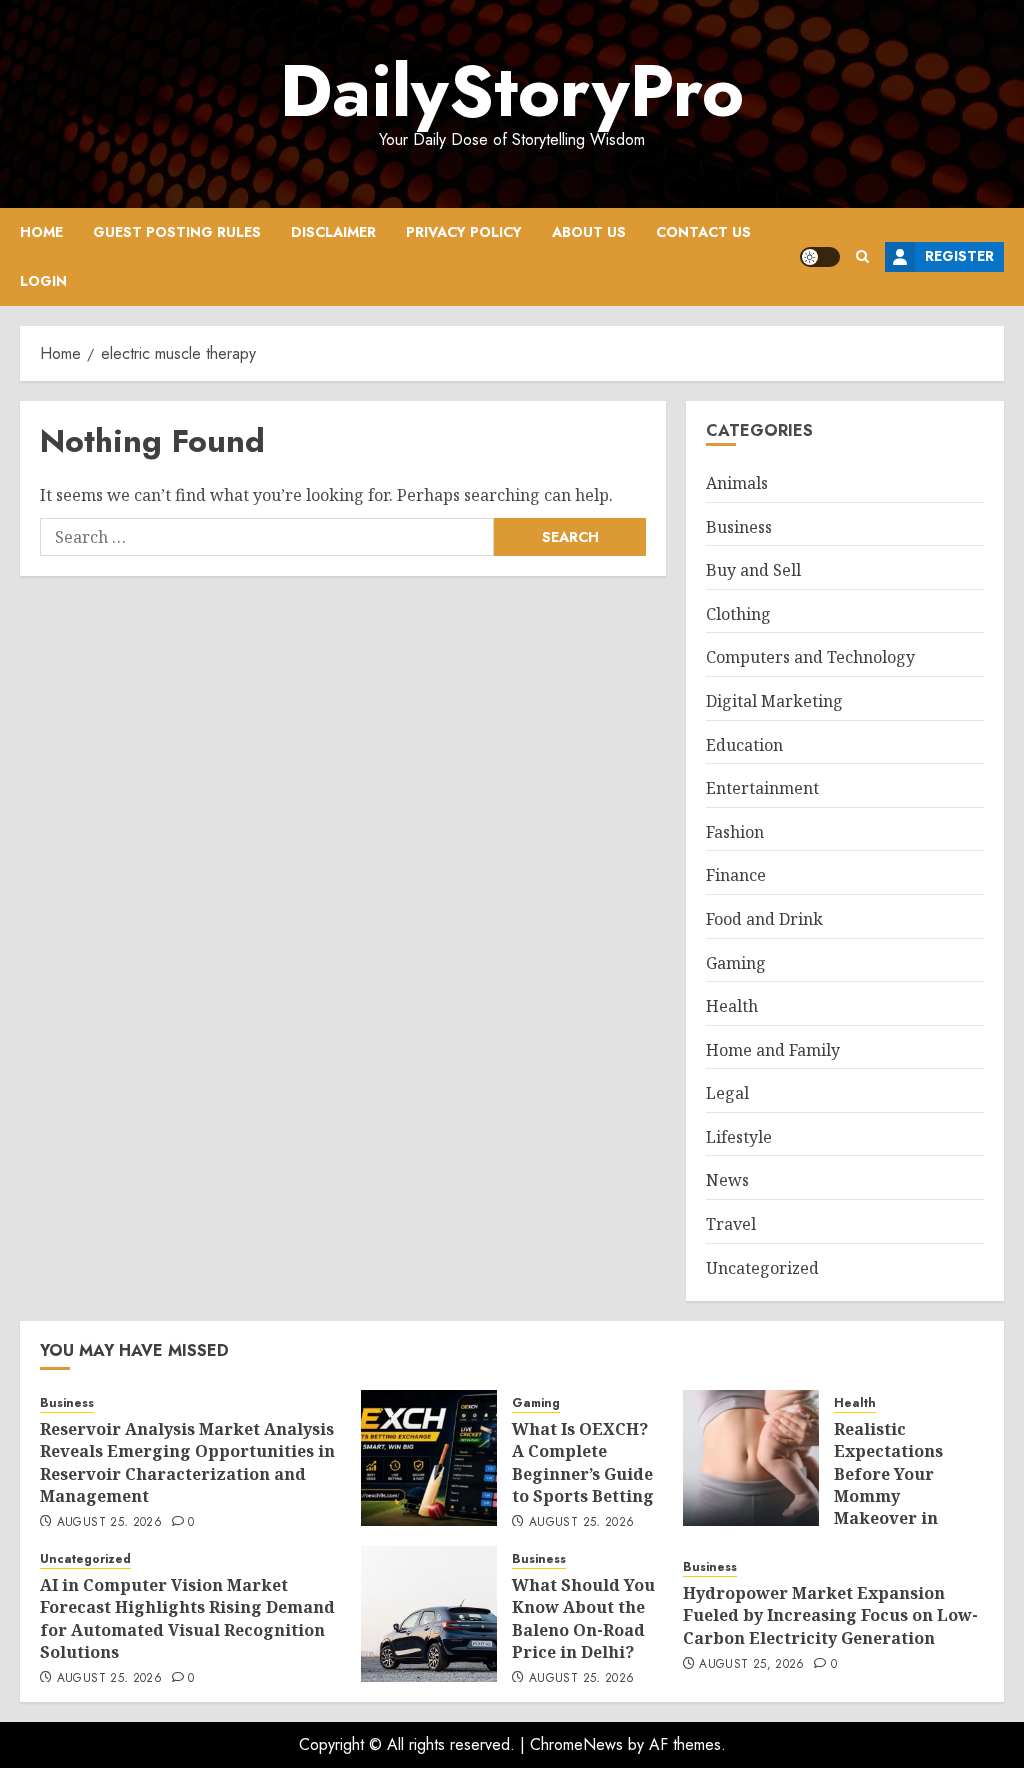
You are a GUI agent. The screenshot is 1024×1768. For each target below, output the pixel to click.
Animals (737, 483)
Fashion (735, 832)
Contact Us (703, 232)
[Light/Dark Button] (820, 257)
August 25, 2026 (109, 1523)
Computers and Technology (810, 657)
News (727, 1180)
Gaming (736, 963)
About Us (589, 232)
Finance (736, 875)
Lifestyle (739, 1137)
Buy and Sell (753, 570)
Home (41, 232)
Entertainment (762, 788)
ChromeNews (576, 1744)
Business (739, 527)
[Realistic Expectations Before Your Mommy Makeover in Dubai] (751, 1458)
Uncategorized (762, 1268)
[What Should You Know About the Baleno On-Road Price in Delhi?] (429, 1614)
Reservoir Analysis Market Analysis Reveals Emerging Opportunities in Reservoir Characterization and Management (187, 1462)
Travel (731, 1224)
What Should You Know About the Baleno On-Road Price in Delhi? (583, 1618)
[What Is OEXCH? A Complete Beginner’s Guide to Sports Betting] (429, 1458)
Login (43, 281)
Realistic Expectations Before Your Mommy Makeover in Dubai (888, 1485)
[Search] (862, 256)
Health (732, 1006)
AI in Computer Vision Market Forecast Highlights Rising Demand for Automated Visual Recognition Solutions (187, 1618)
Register (959, 256)
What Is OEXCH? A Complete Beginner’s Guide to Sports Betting (583, 1462)
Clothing (738, 614)
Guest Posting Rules (177, 232)
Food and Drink (764, 919)
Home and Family (773, 1050)
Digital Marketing (774, 701)
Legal (727, 1093)
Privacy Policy (464, 232)
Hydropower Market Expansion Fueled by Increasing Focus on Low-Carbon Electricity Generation (830, 1615)
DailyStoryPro (512, 91)
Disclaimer (333, 232)
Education (744, 745)
